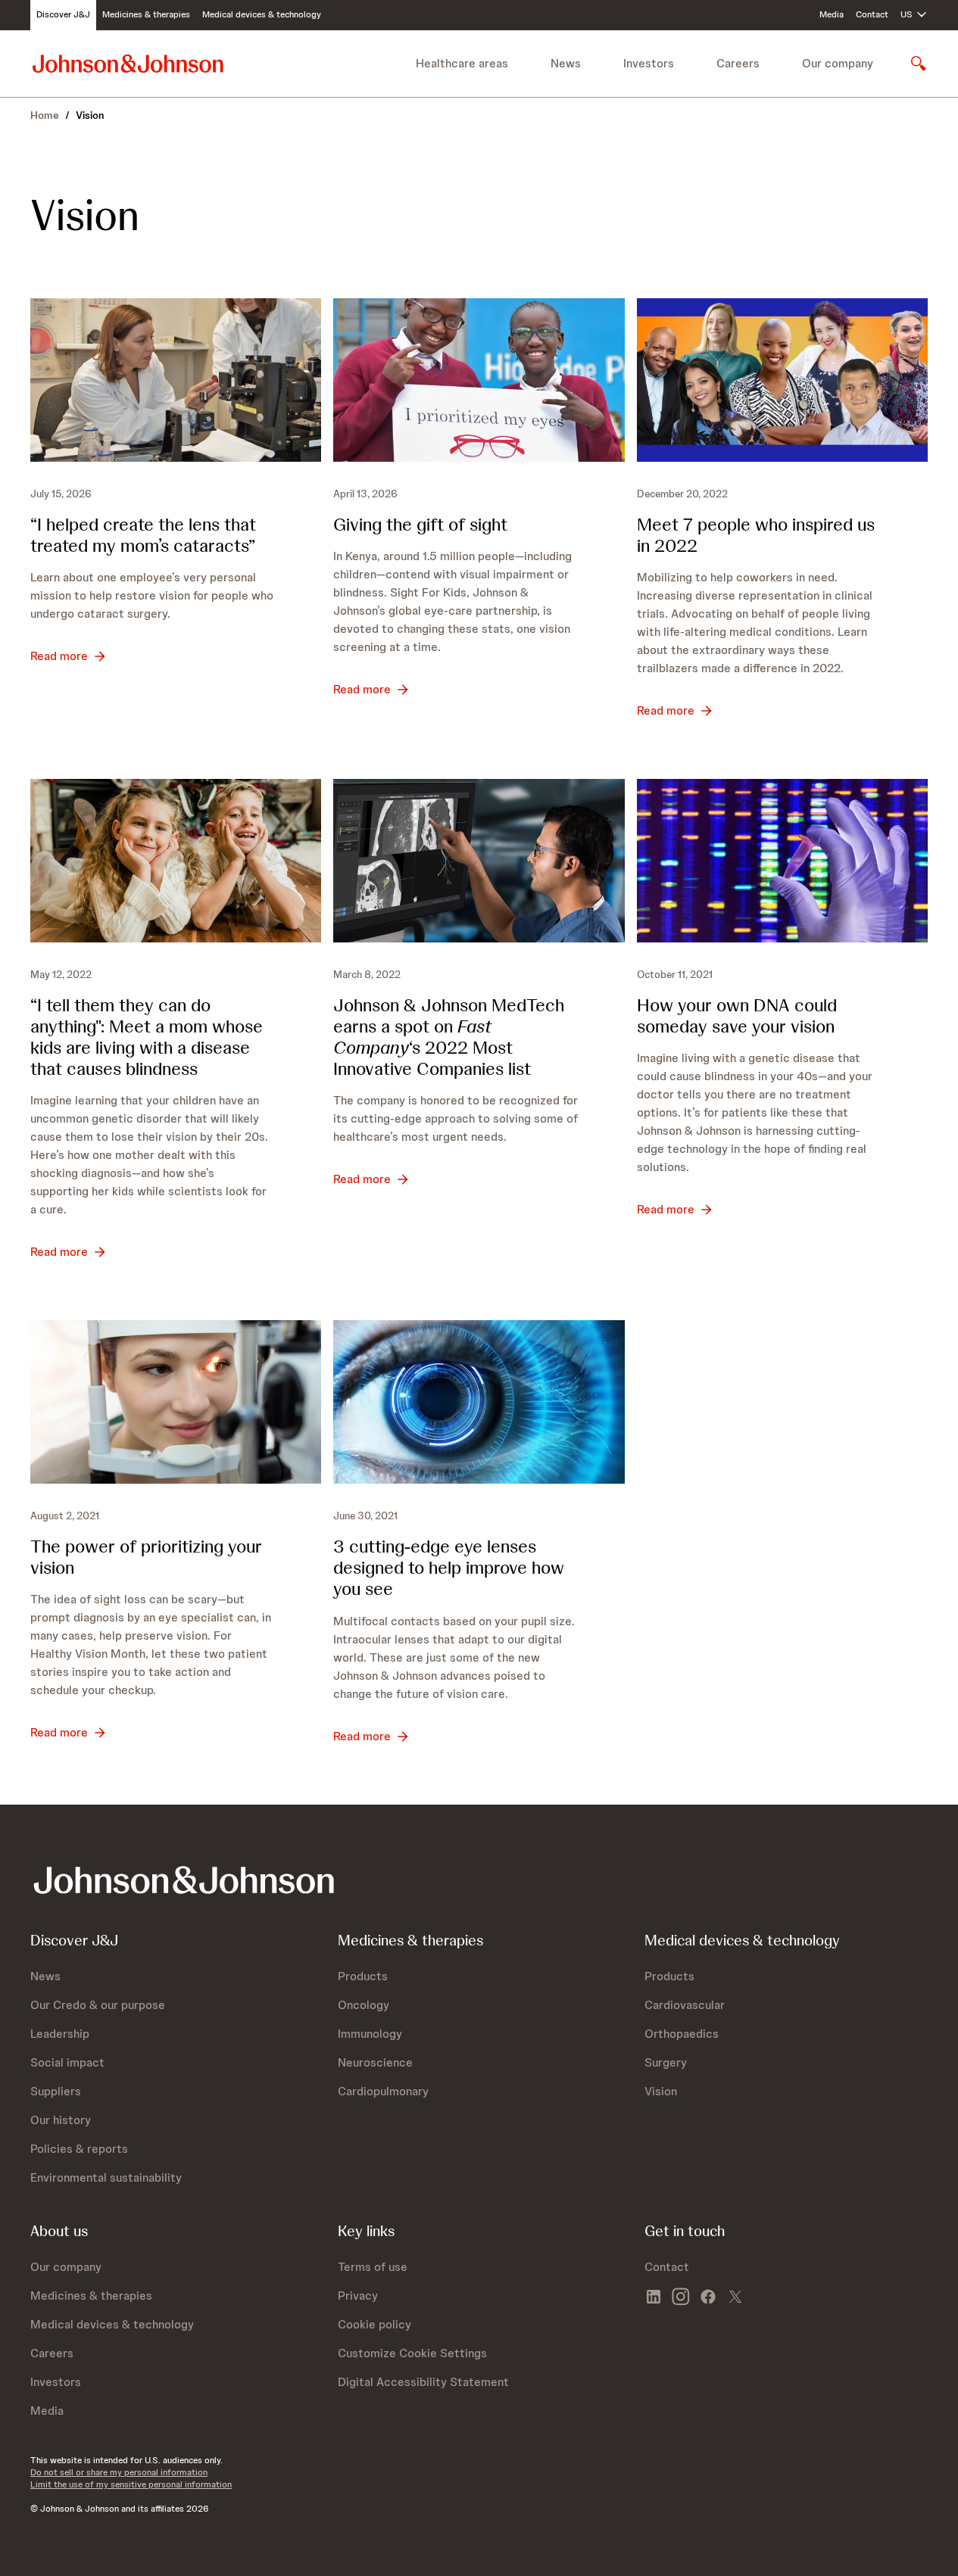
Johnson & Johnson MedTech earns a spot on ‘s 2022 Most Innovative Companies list (449, 1037)
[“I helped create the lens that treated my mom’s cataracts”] (176, 380)
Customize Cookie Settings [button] (412, 2353)
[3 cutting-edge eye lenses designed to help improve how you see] (479, 1402)
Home (45, 115)
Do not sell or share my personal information (119, 2472)
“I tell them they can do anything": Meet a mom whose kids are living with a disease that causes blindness (147, 1037)
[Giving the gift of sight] (479, 380)
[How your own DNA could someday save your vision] (782, 861)
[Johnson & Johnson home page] (128, 63)
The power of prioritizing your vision (146, 1557)
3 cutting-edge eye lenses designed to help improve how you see (449, 1567)
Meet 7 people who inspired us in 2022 (756, 535)
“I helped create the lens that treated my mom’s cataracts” (143, 535)
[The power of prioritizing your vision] (176, 1402)
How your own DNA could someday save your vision (737, 1015)
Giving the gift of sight (420, 524)
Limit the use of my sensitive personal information (131, 2484)
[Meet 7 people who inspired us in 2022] (782, 380)
